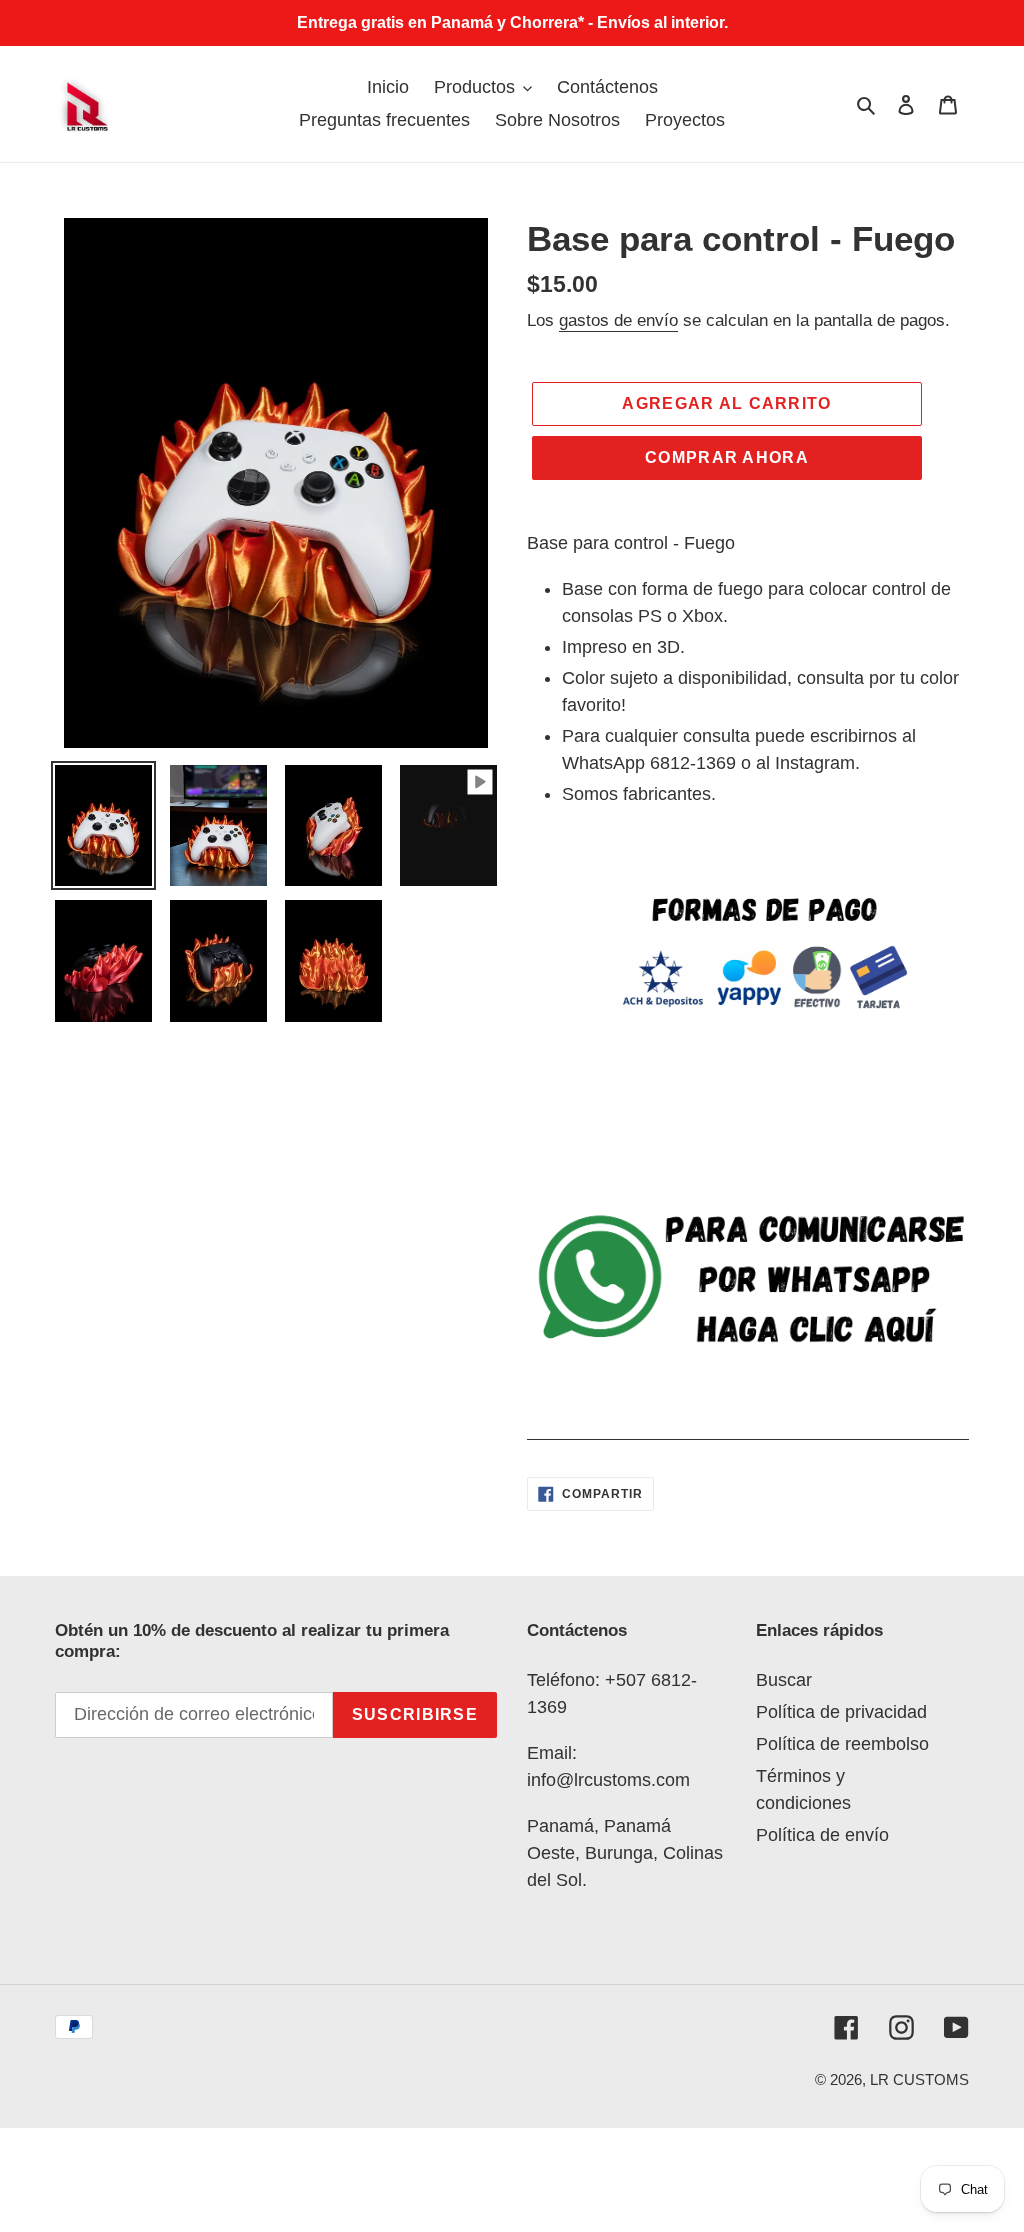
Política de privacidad (841, 1712)
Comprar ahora (727, 457)
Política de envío (822, 1835)
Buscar (784, 1680)
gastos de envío (618, 320)
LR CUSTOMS (919, 2079)
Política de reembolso (842, 1744)
